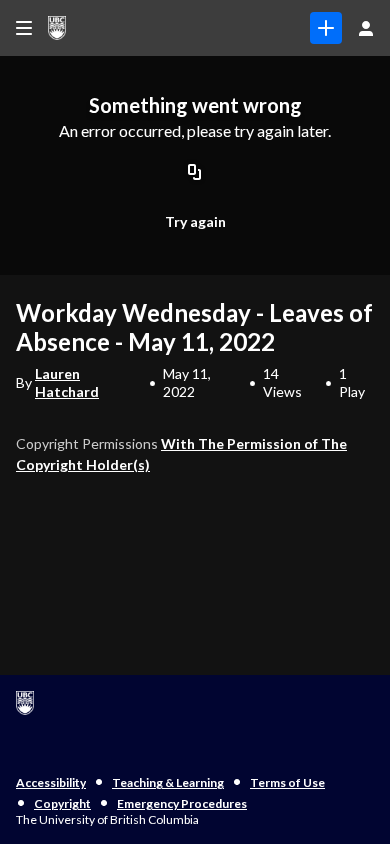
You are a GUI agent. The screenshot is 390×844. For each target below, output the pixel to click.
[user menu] (366, 28)
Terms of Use (287, 782)
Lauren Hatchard (67, 382)
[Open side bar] (24, 28)
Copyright (62, 803)
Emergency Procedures (182, 803)
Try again (195, 221)
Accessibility (51, 782)
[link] (326, 28)
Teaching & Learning (168, 782)
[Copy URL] (195, 174)
